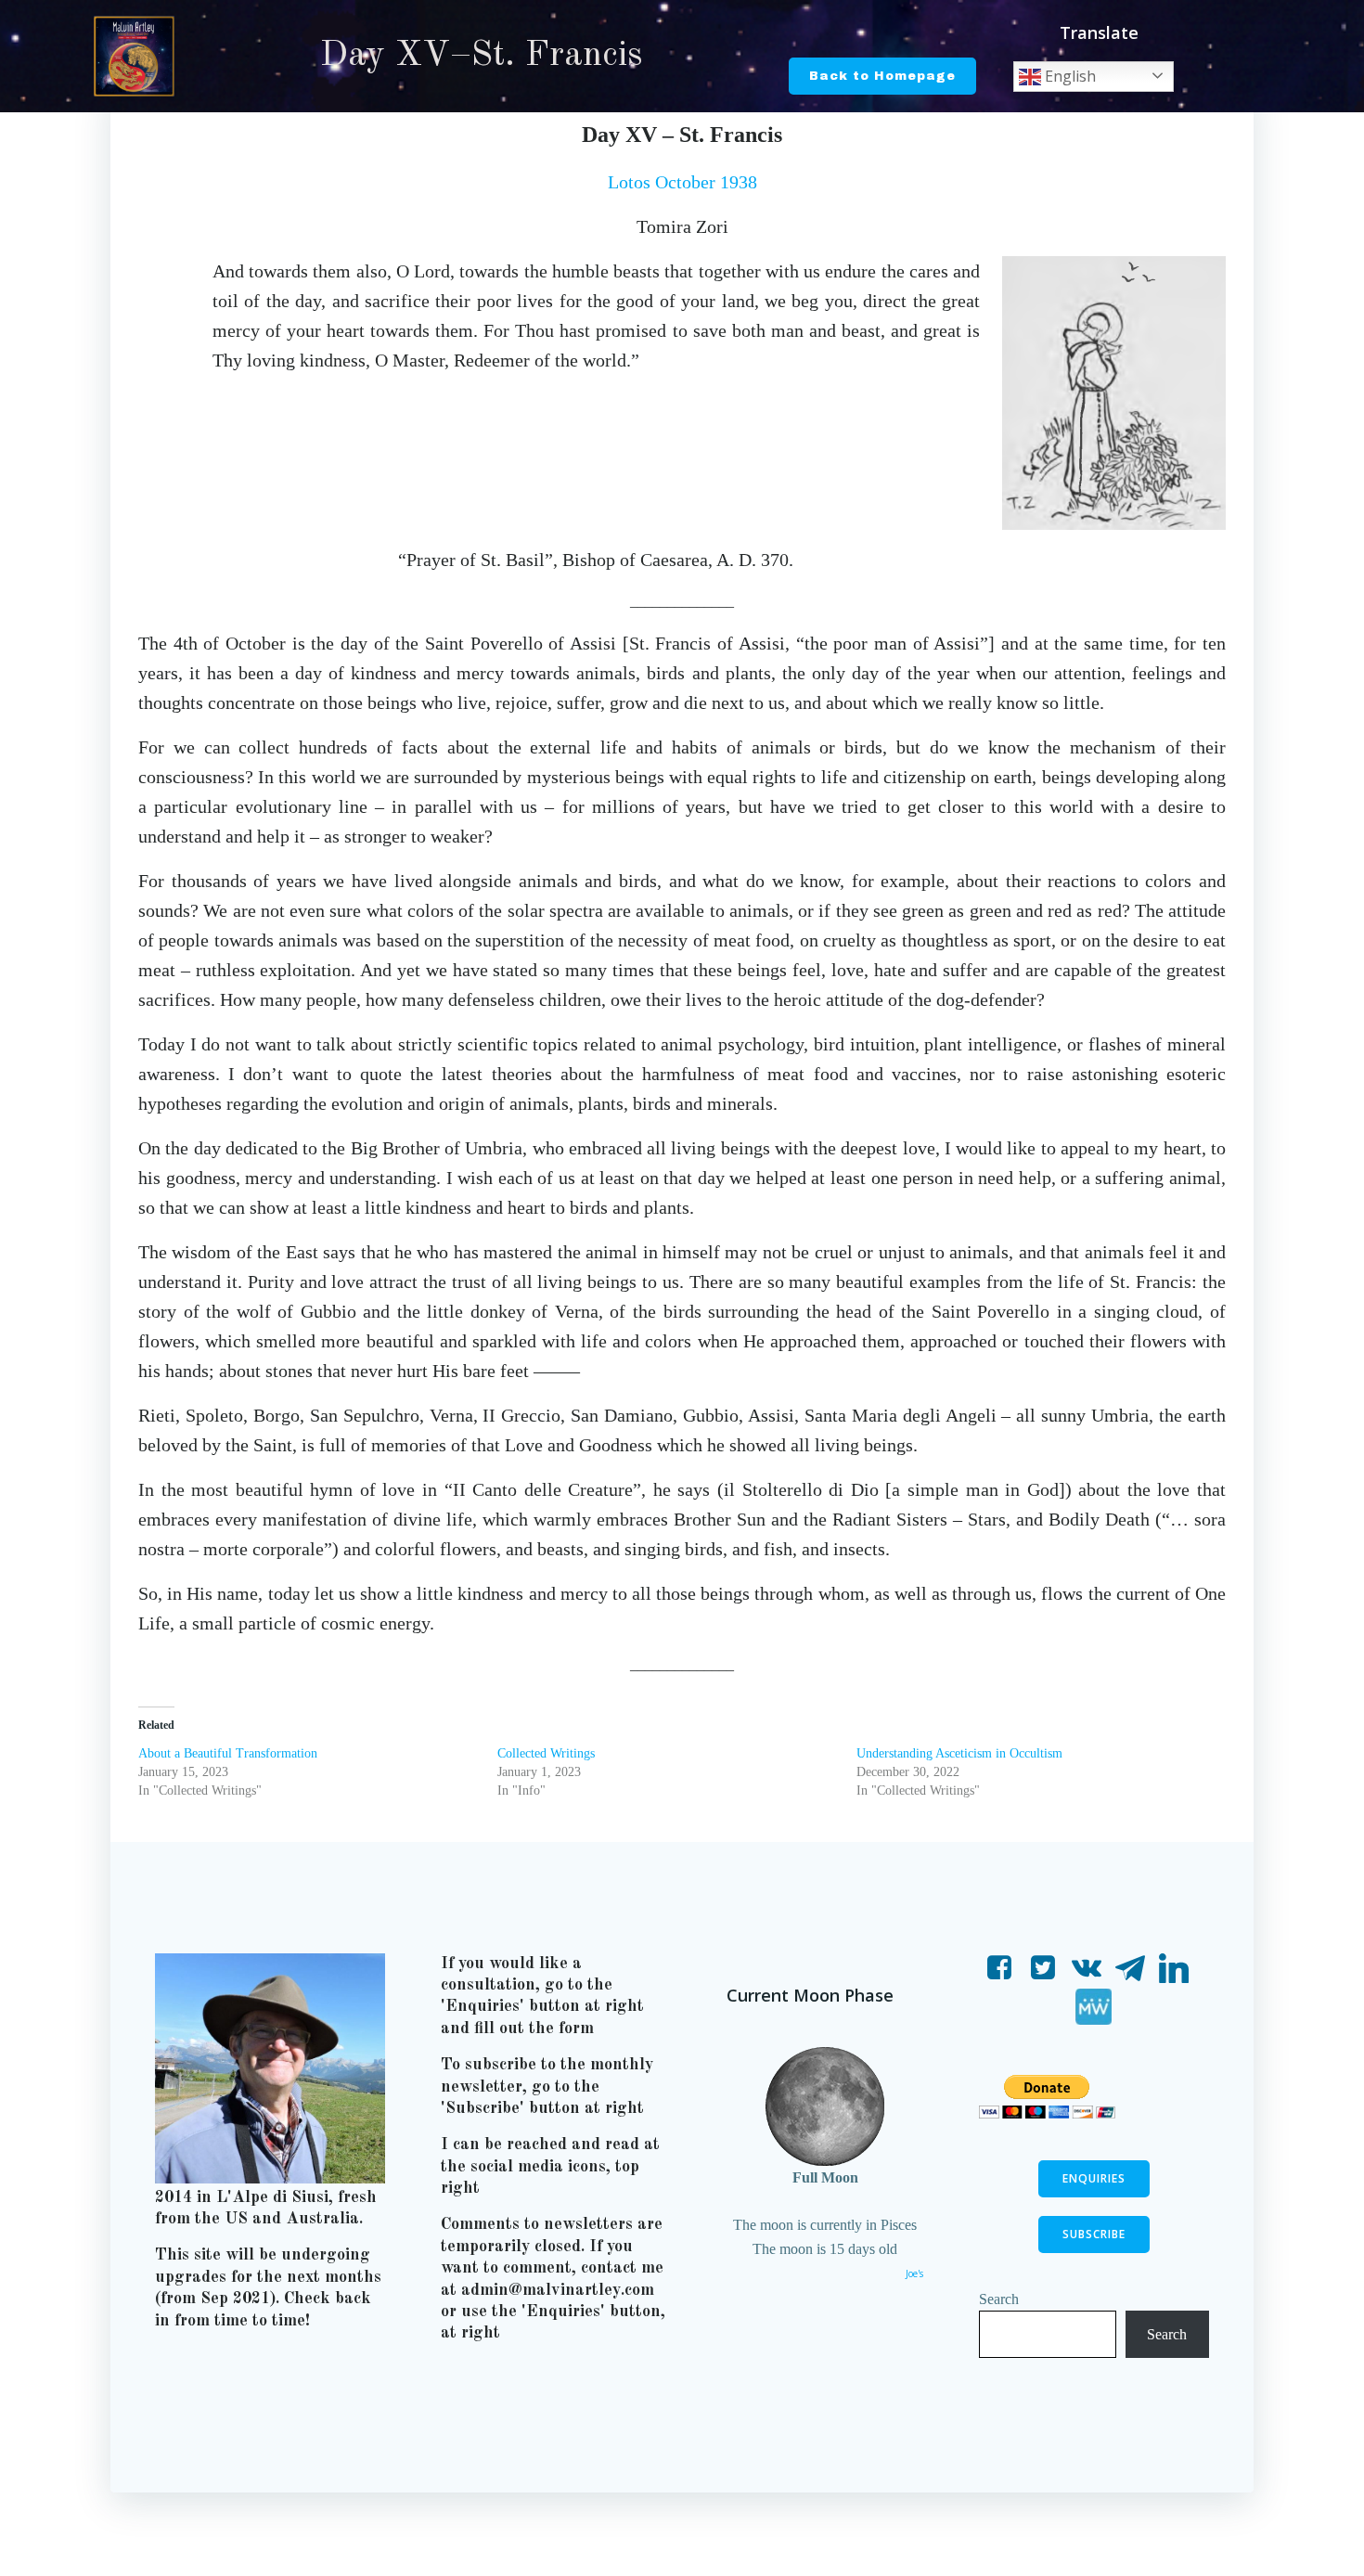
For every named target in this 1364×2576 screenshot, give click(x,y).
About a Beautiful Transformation (228, 1753)
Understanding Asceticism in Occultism (959, 1753)
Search (999, 2299)
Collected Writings (546, 1753)
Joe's (914, 2273)
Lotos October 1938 (682, 182)
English (1068, 76)
